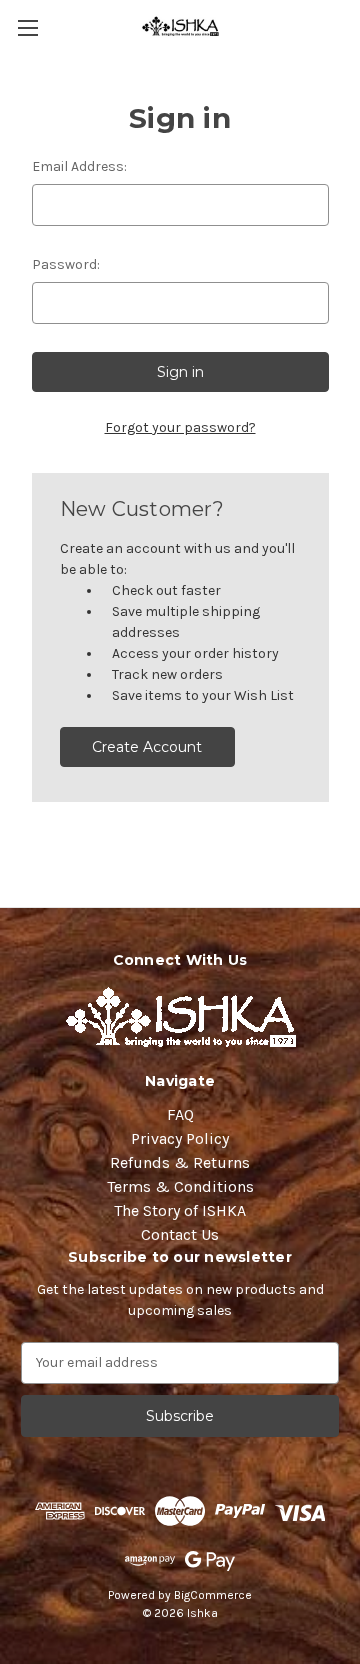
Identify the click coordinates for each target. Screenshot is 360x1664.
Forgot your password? (180, 427)
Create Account (147, 747)
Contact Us (180, 1234)
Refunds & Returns (180, 1162)
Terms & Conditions (180, 1186)
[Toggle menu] (27, 27)
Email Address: (79, 166)
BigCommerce (213, 1595)
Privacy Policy (180, 1138)
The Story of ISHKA (180, 1210)
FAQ (180, 1114)
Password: (66, 264)
